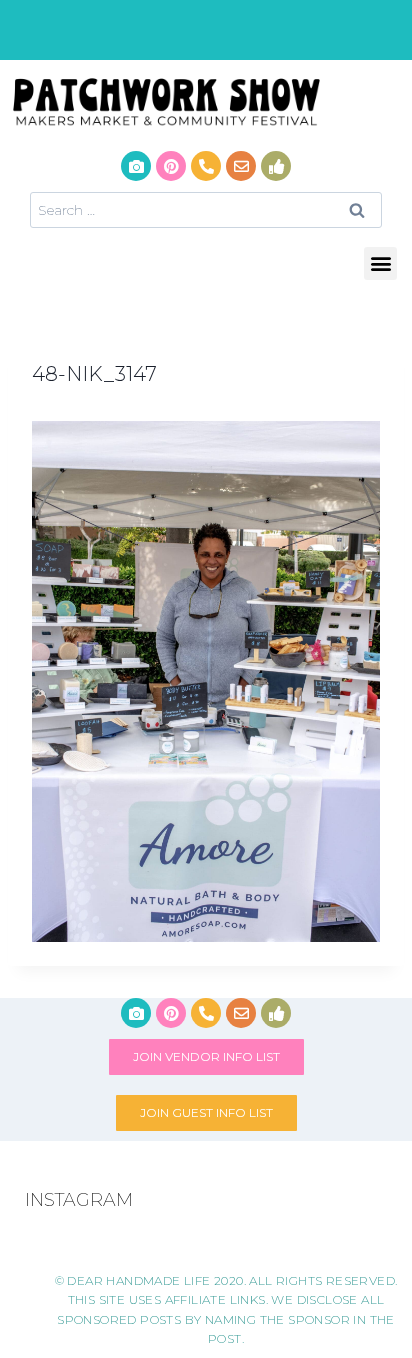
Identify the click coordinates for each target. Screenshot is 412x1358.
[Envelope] (241, 166)
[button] (380, 263)
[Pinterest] (171, 166)
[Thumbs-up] (276, 166)
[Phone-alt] (206, 166)
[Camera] (136, 166)
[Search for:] (206, 209)
